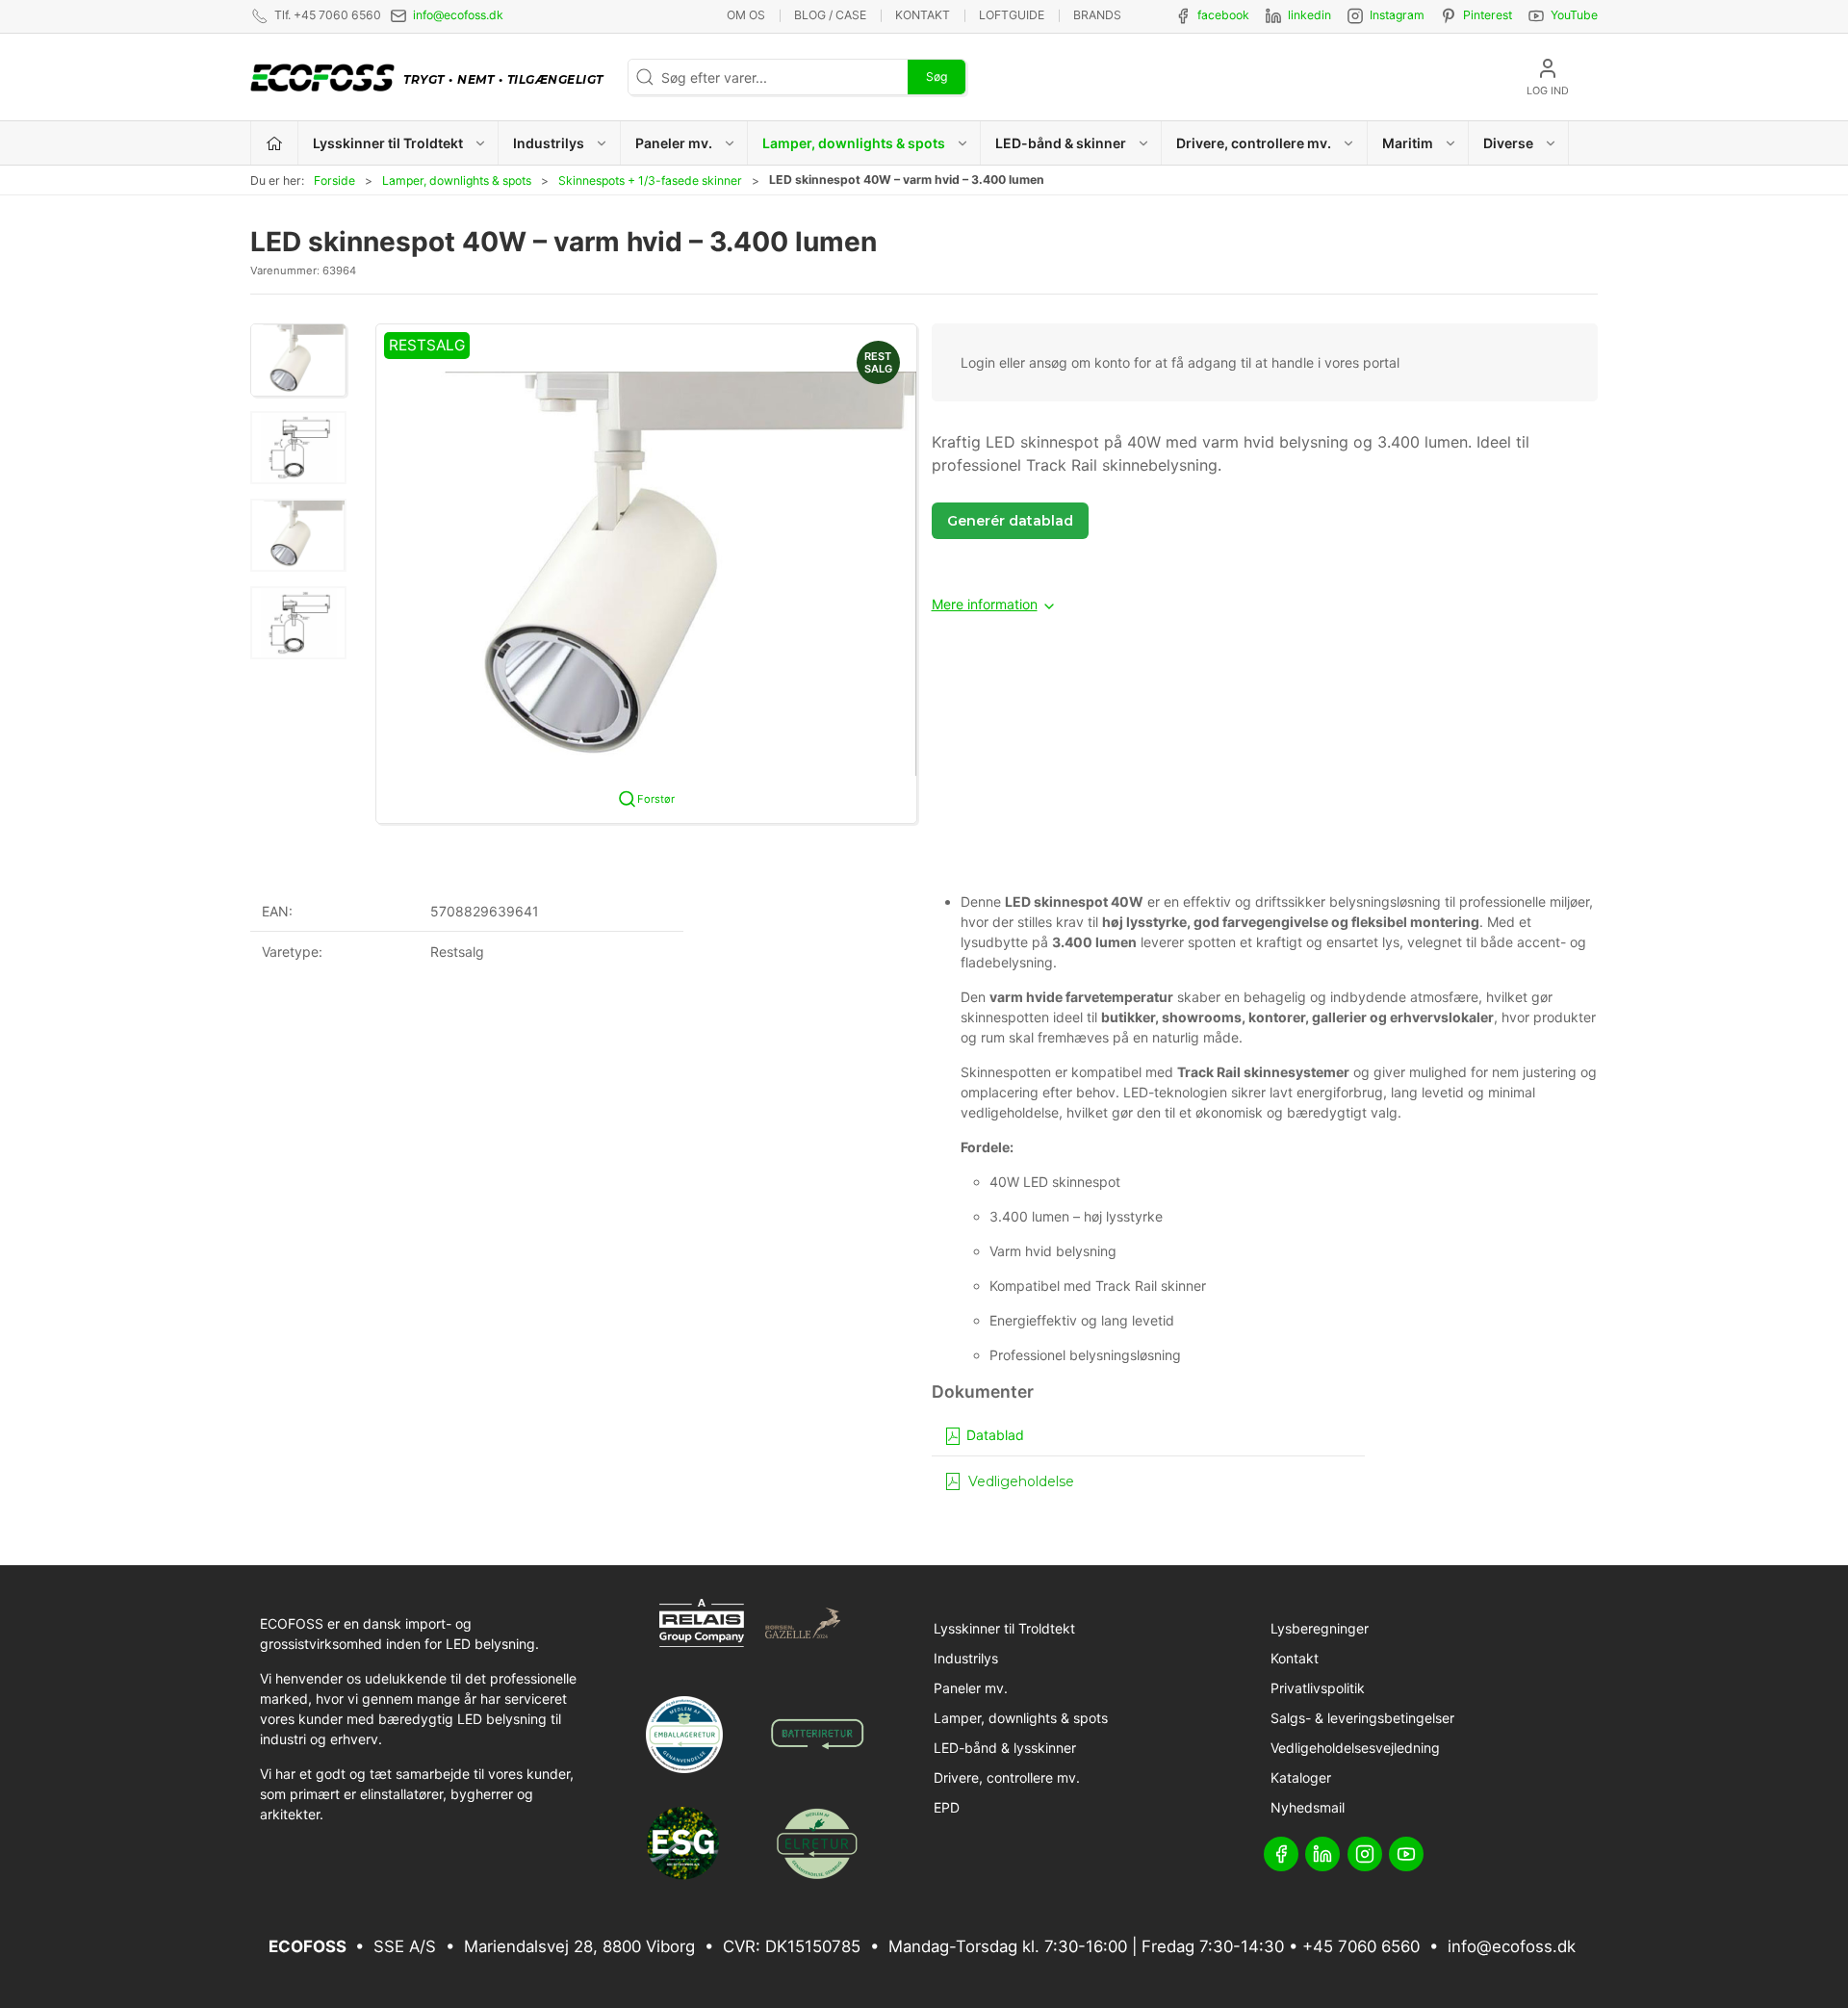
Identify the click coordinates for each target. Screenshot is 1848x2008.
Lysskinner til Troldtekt (1004, 1628)
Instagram (1397, 15)
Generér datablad (1010, 521)
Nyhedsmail (1308, 1807)
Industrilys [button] (549, 143)
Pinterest (1488, 15)
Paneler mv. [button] (674, 143)
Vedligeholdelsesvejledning (1355, 1748)
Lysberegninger (1320, 1628)
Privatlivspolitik (1318, 1688)
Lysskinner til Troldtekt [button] (388, 143)
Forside (334, 180)
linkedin (1309, 15)
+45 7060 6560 (1361, 1946)
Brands (1097, 15)
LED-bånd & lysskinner (1005, 1748)
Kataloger (1301, 1777)
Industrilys (966, 1658)
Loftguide (1012, 15)
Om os (746, 15)
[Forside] (275, 143)
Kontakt (923, 15)
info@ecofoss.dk (458, 15)
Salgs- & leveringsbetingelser (1362, 1718)
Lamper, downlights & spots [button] (854, 143)
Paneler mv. (971, 1688)
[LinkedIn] (1322, 1854)
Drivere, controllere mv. (1007, 1777)
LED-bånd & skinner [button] (1061, 143)
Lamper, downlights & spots (457, 180)
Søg (937, 77)
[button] (298, 360)
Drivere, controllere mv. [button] (1254, 143)
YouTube (1574, 15)
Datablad (993, 1435)
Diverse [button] (1508, 143)
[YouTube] (1406, 1854)
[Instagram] (1365, 1854)
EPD (947, 1807)
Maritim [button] (1408, 143)
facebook (1223, 15)
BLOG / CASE (830, 15)
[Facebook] (1281, 1854)
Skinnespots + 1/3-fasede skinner (650, 180)
